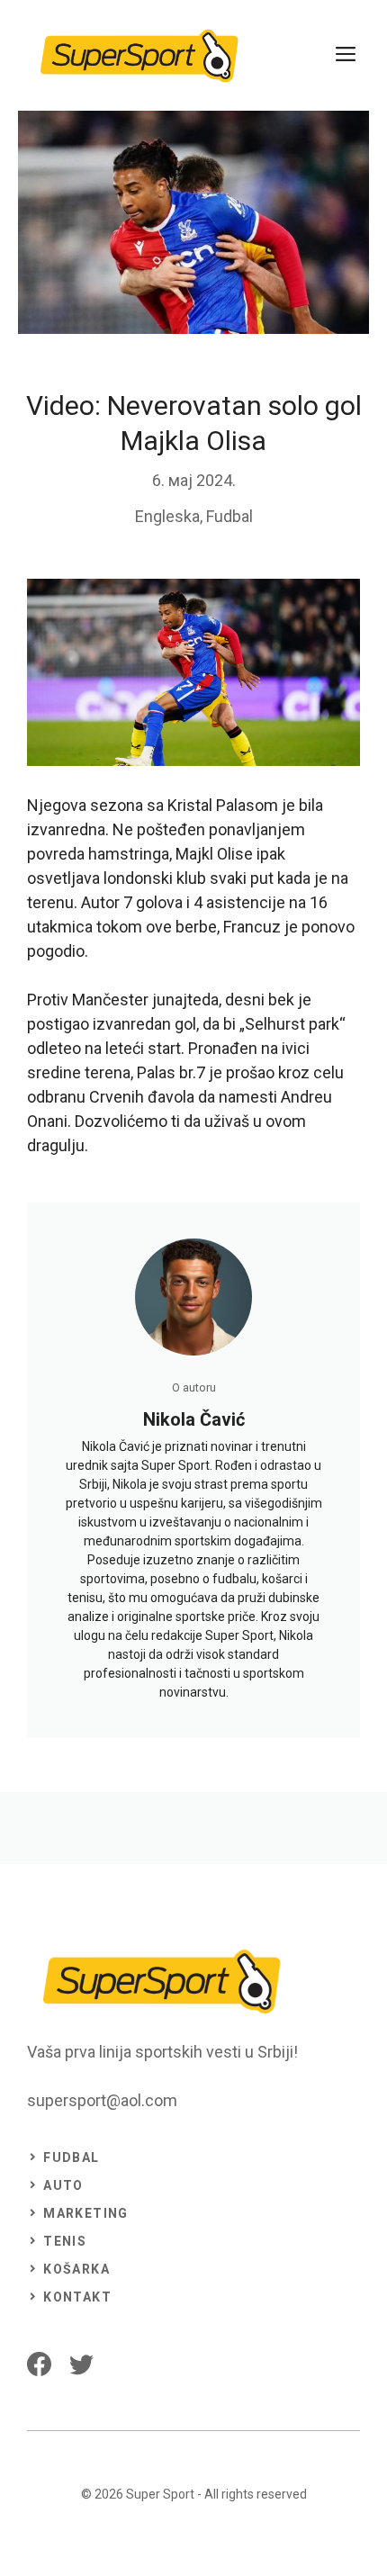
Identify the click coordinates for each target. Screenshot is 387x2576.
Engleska (167, 516)
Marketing (86, 2213)
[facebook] (39, 2364)
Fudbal (229, 516)
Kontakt (77, 2297)
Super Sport (160, 2494)
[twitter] (81, 2364)
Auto (63, 2185)
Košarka (76, 2269)
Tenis (65, 2241)
